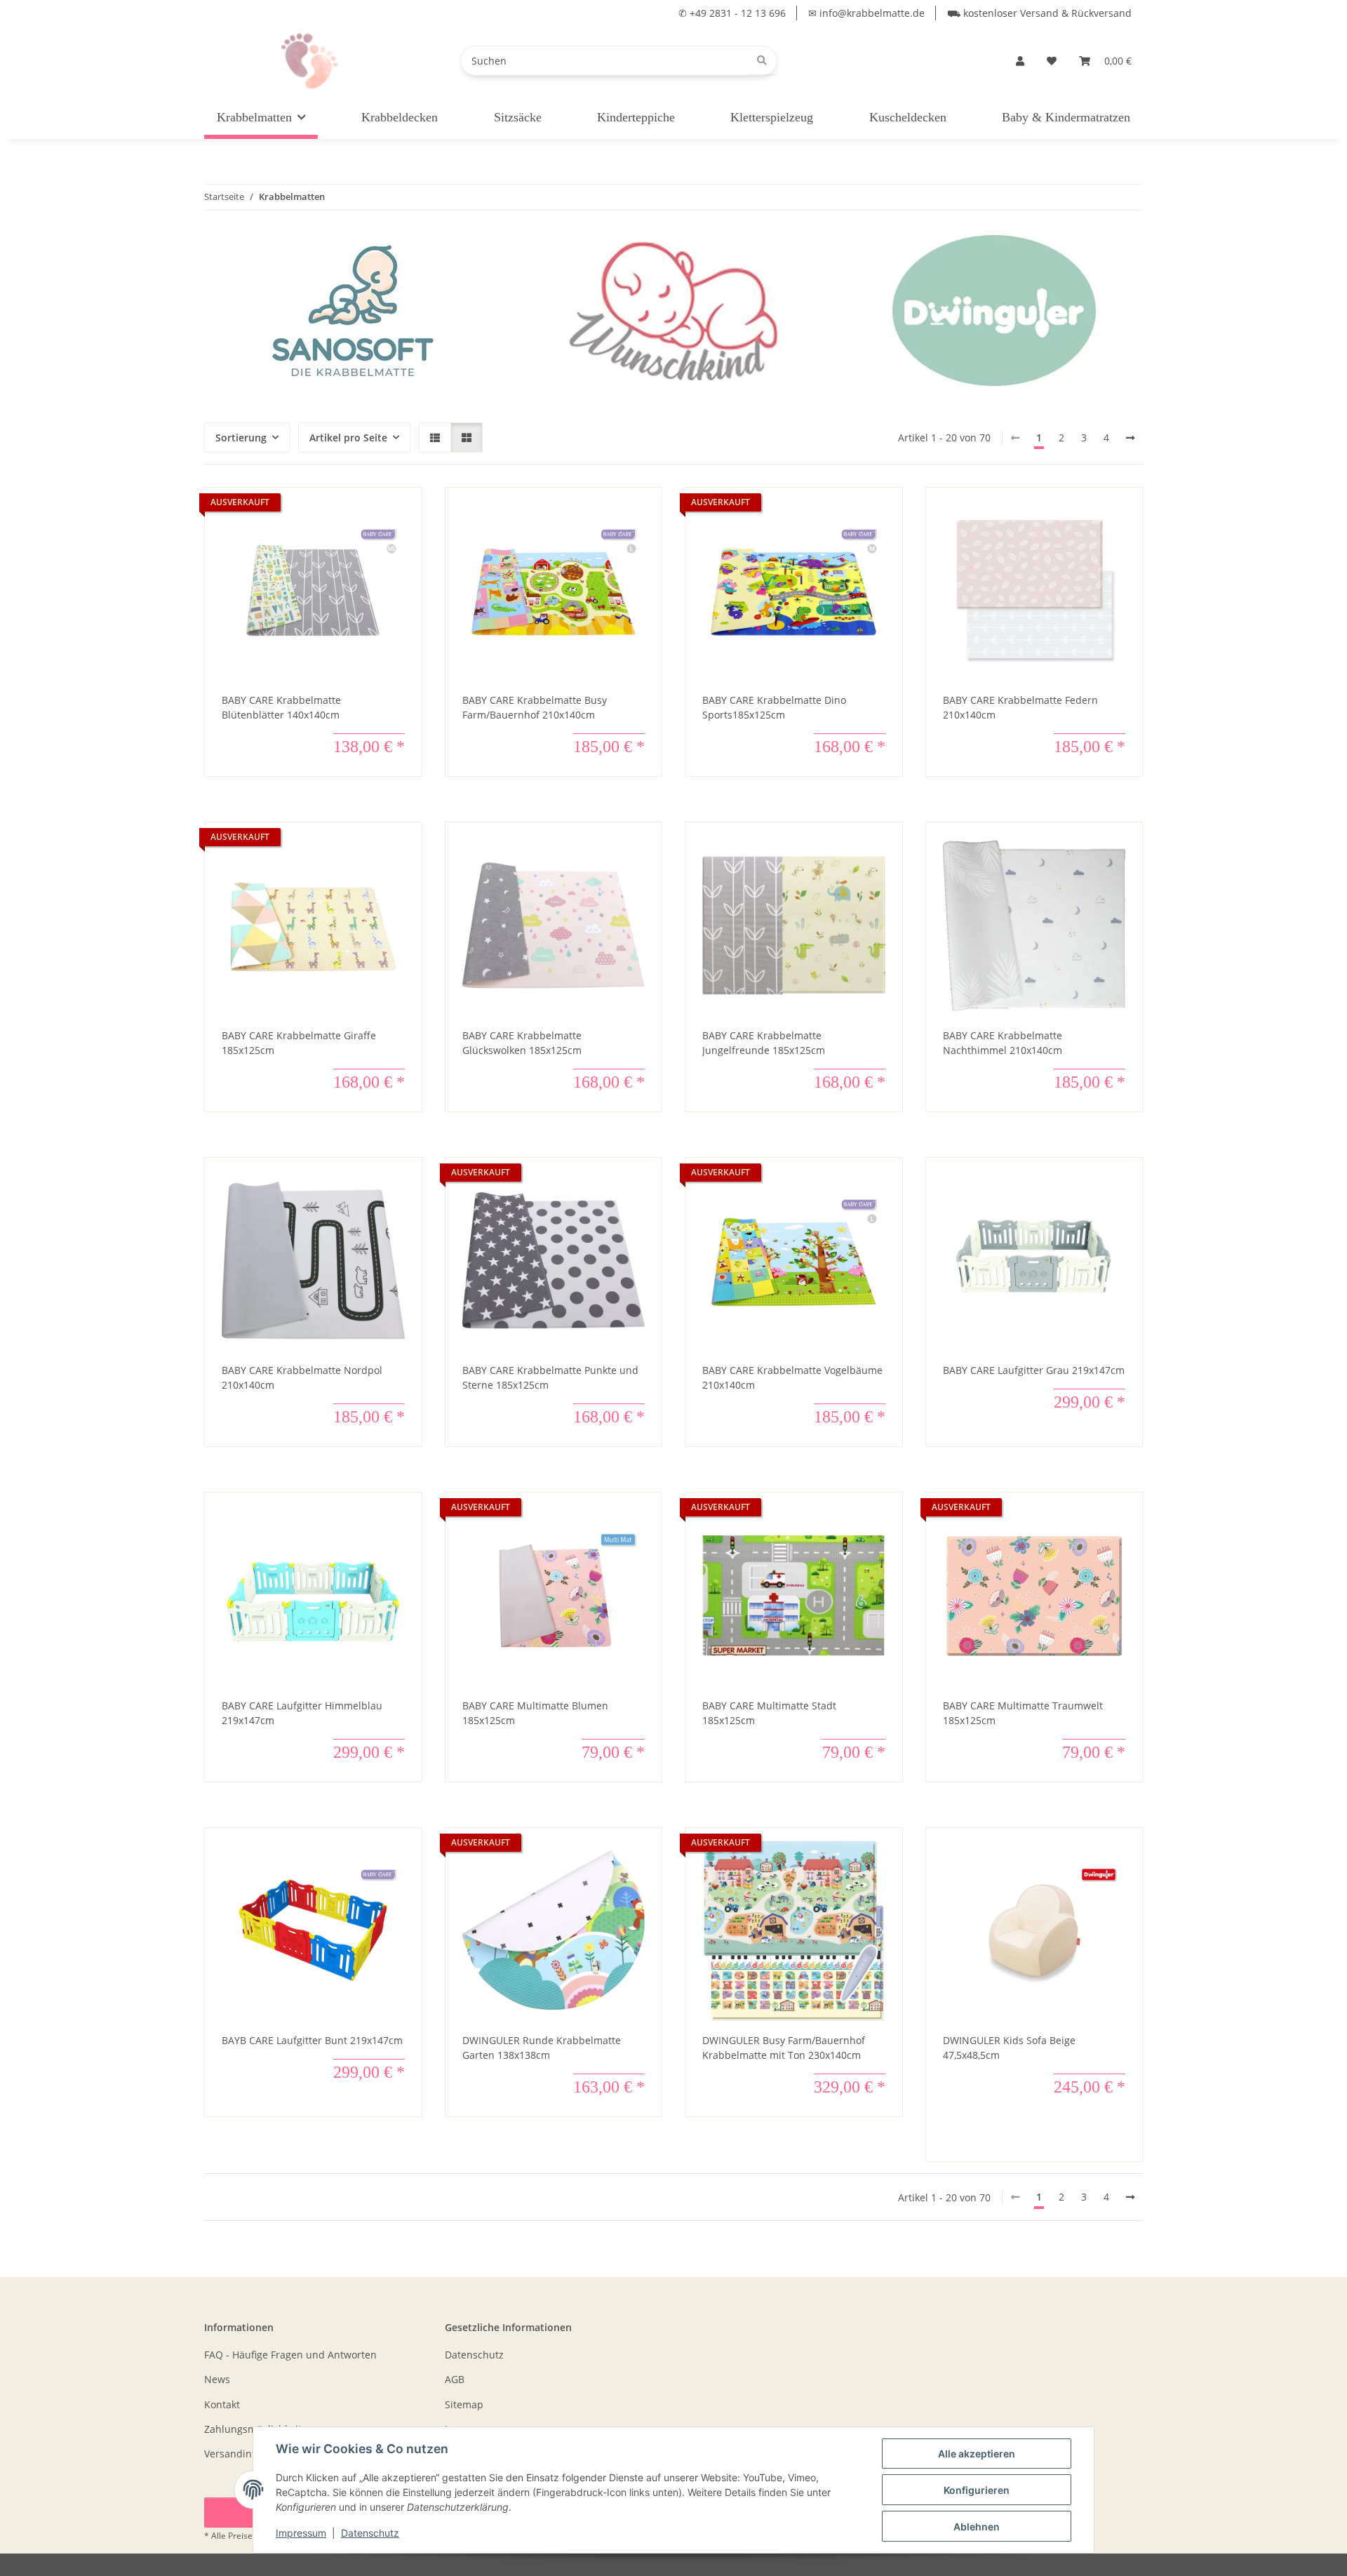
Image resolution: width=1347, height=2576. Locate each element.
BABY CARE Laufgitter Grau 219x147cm (1034, 1370)
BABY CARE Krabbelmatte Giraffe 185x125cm (299, 1043)
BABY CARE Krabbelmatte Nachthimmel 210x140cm (1003, 1043)
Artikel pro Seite (348, 438)
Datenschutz (370, 2533)
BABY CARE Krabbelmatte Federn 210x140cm (1020, 707)
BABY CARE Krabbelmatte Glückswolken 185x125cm (522, 1043)
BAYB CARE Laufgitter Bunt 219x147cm (312, 2040)
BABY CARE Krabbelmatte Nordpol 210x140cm (302, 1377)
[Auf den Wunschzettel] (398, 512)
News (217, 2379)
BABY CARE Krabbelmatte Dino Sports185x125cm (774, 707)
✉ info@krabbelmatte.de (866, 13)
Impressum (301, 2533)
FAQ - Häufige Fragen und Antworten (290, 2355)
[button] (1020, 61)
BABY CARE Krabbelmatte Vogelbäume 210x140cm (792, 1377)
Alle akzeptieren (977, 2454)
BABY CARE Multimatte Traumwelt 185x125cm (1023, 1713)
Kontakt (222, 2404)
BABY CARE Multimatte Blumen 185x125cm (535, 1713)
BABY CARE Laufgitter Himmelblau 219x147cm (302, 1713)
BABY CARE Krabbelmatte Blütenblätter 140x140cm (281, 707)
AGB (455, 2379)
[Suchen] (762, 60)
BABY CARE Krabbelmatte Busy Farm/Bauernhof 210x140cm (535, 707)
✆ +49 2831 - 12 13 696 (732, 13)
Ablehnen (977, 2527)
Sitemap (464, 2404)
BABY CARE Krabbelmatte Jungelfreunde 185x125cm (764, 1043)
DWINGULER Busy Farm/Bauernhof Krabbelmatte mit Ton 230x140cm (784, 2048)
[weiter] (1130, 438)
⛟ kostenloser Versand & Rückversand (1039, 13)
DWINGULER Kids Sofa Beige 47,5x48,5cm (1009, 2048)
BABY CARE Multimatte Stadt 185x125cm (769, 1713)
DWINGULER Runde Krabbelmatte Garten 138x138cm (542, 2048)
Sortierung (241, 438)
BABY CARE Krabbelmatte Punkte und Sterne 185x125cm (550, 1377)
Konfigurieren (977, 2490)
